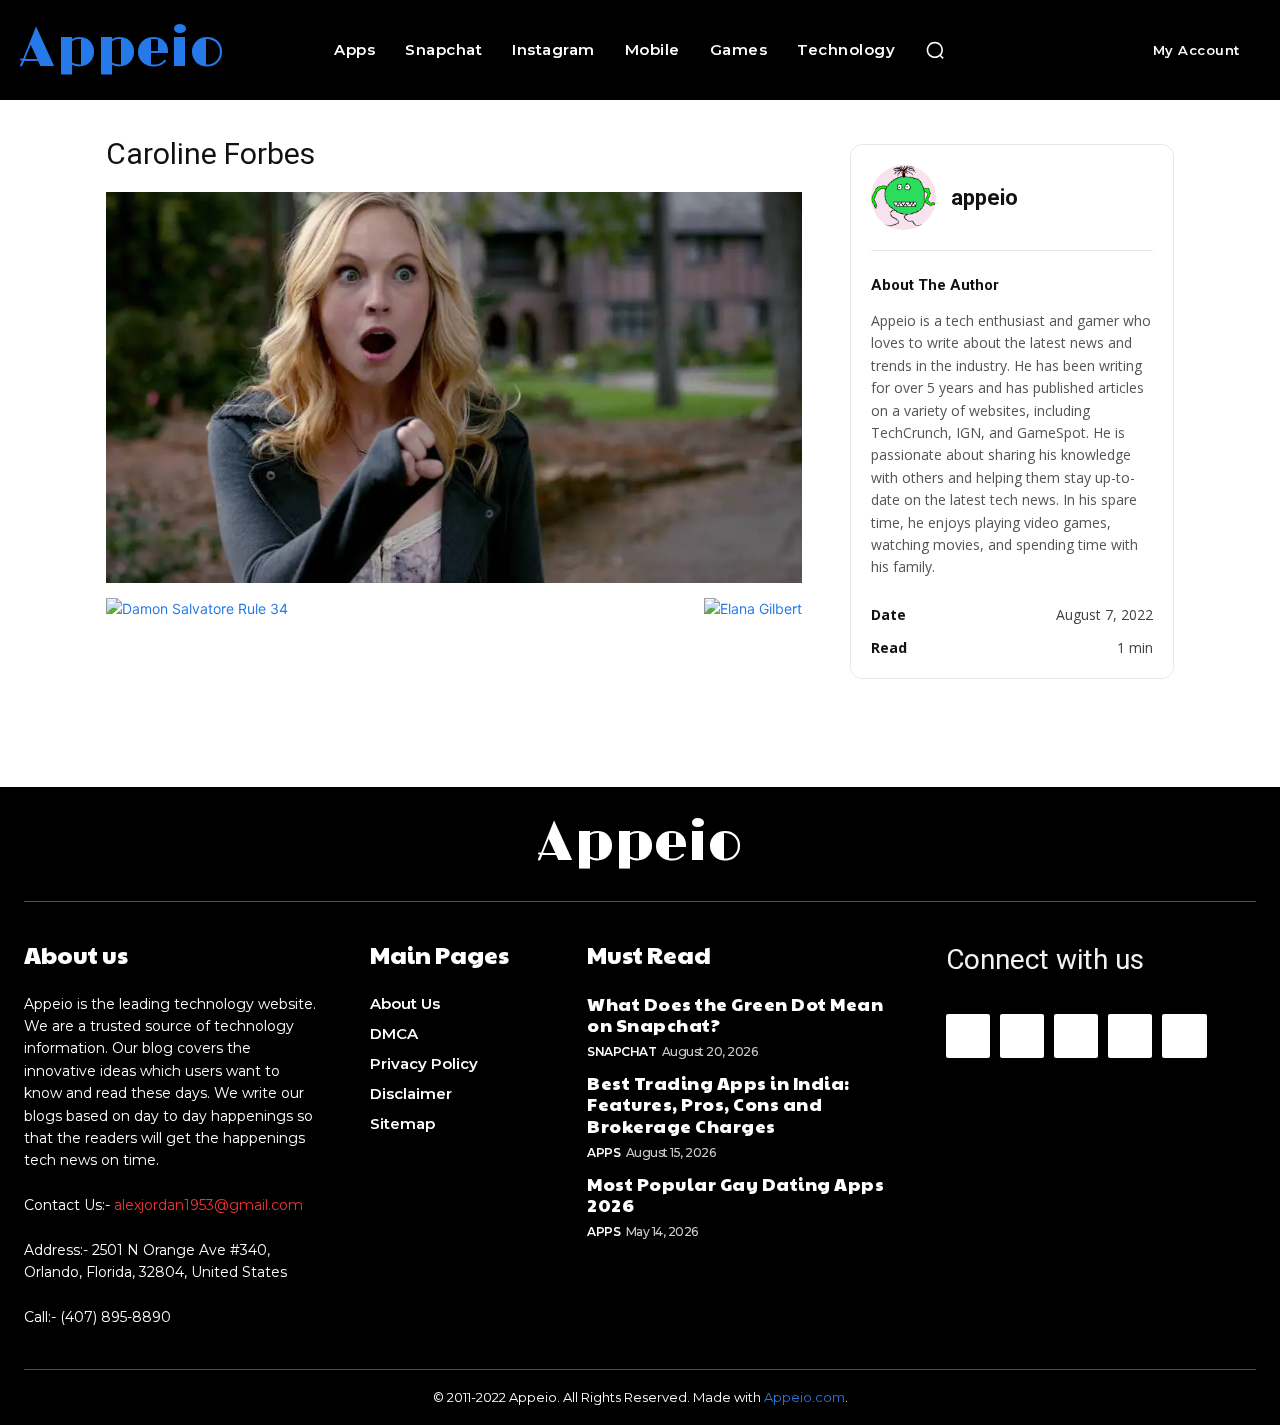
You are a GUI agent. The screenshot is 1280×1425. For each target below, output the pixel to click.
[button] (935, 50)
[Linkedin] (1076, 1036)
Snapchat (621, 1051)
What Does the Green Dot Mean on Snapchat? (735, 1014)
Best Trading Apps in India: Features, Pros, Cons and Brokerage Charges (718, 1104)
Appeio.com (804, 1397)
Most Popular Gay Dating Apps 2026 (735, 1194)
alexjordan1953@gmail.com (208, 1205)
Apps (603, 1152)
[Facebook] (968, 1036)
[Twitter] (1184, 1036)
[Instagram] (1022, 1036)
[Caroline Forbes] (454, 577)
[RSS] (1130, 1036)
